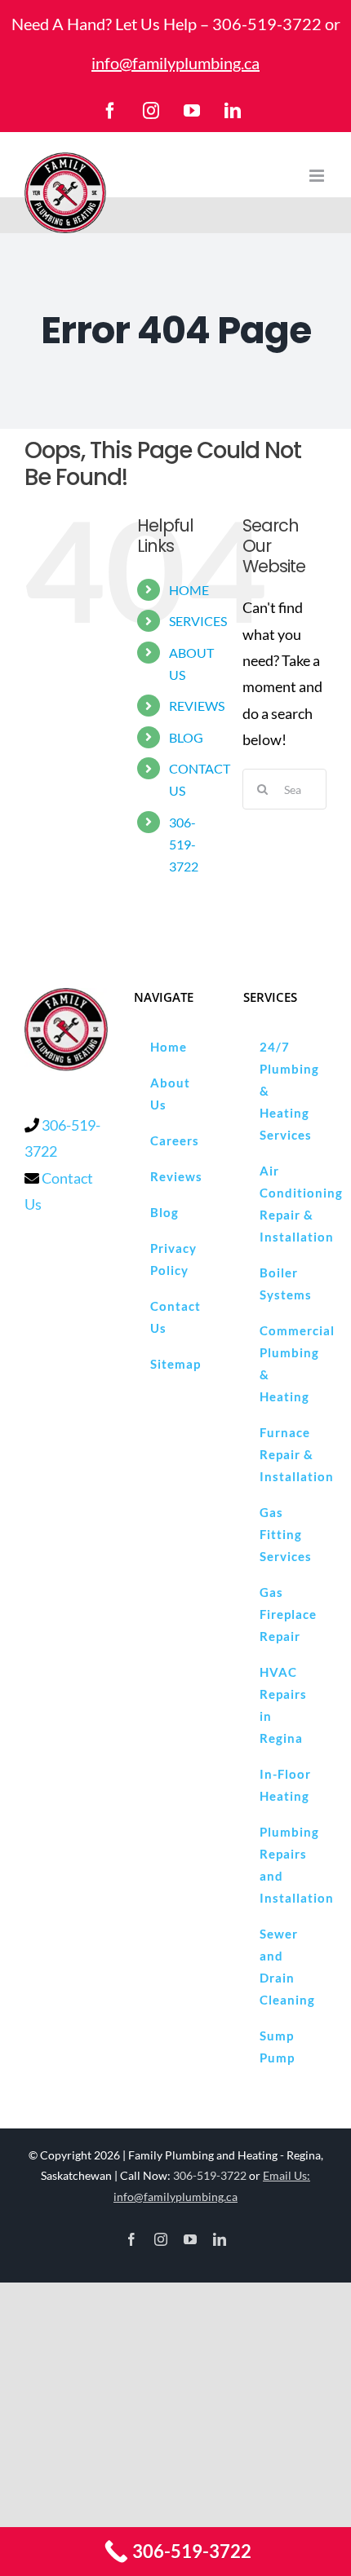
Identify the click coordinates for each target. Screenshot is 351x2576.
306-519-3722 (267, 24)
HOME (189, 590)
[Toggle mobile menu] (318, 176)
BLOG (186, 737)
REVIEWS (197, 706)
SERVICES (198, 621)
